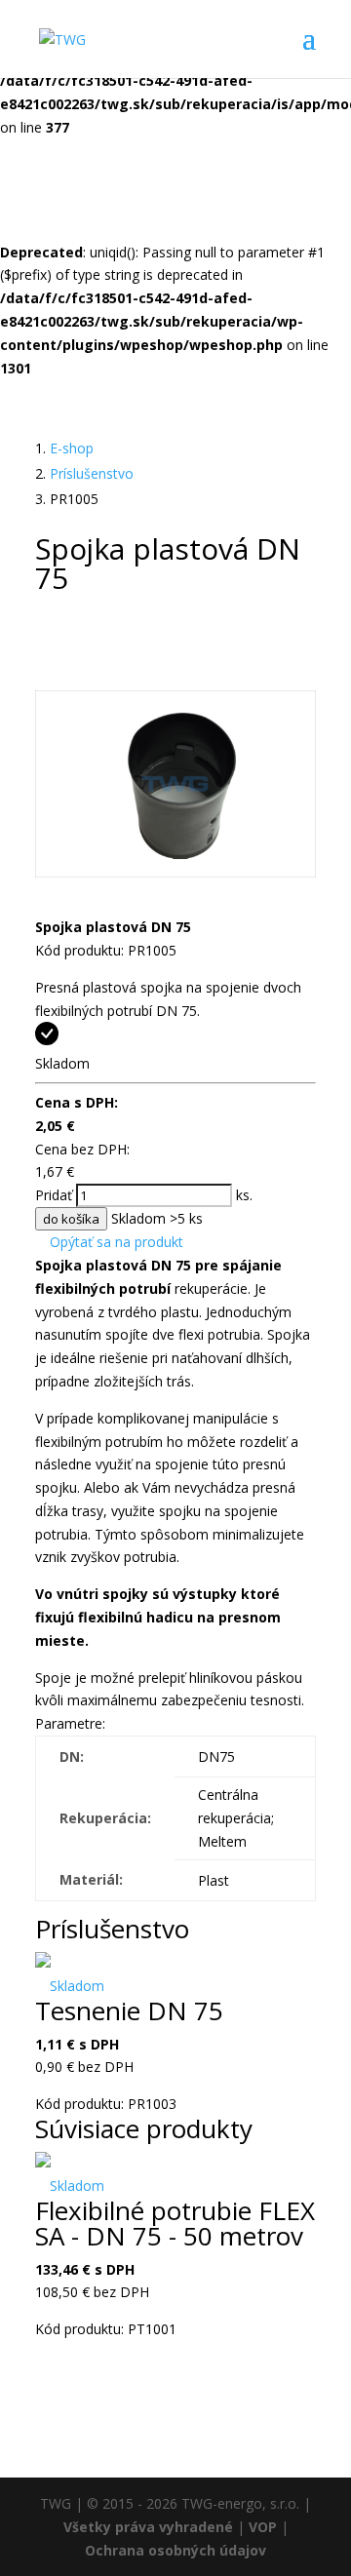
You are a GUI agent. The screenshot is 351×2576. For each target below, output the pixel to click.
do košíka (71, 1219)
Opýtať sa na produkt (115, 1242)
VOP (263, 2527)
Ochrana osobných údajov (175, 2550)
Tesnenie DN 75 (129, 2010)
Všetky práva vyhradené (148, 2527)
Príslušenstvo (92, 473)
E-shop (72, 448)
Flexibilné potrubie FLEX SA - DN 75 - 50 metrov (175, 2223)
